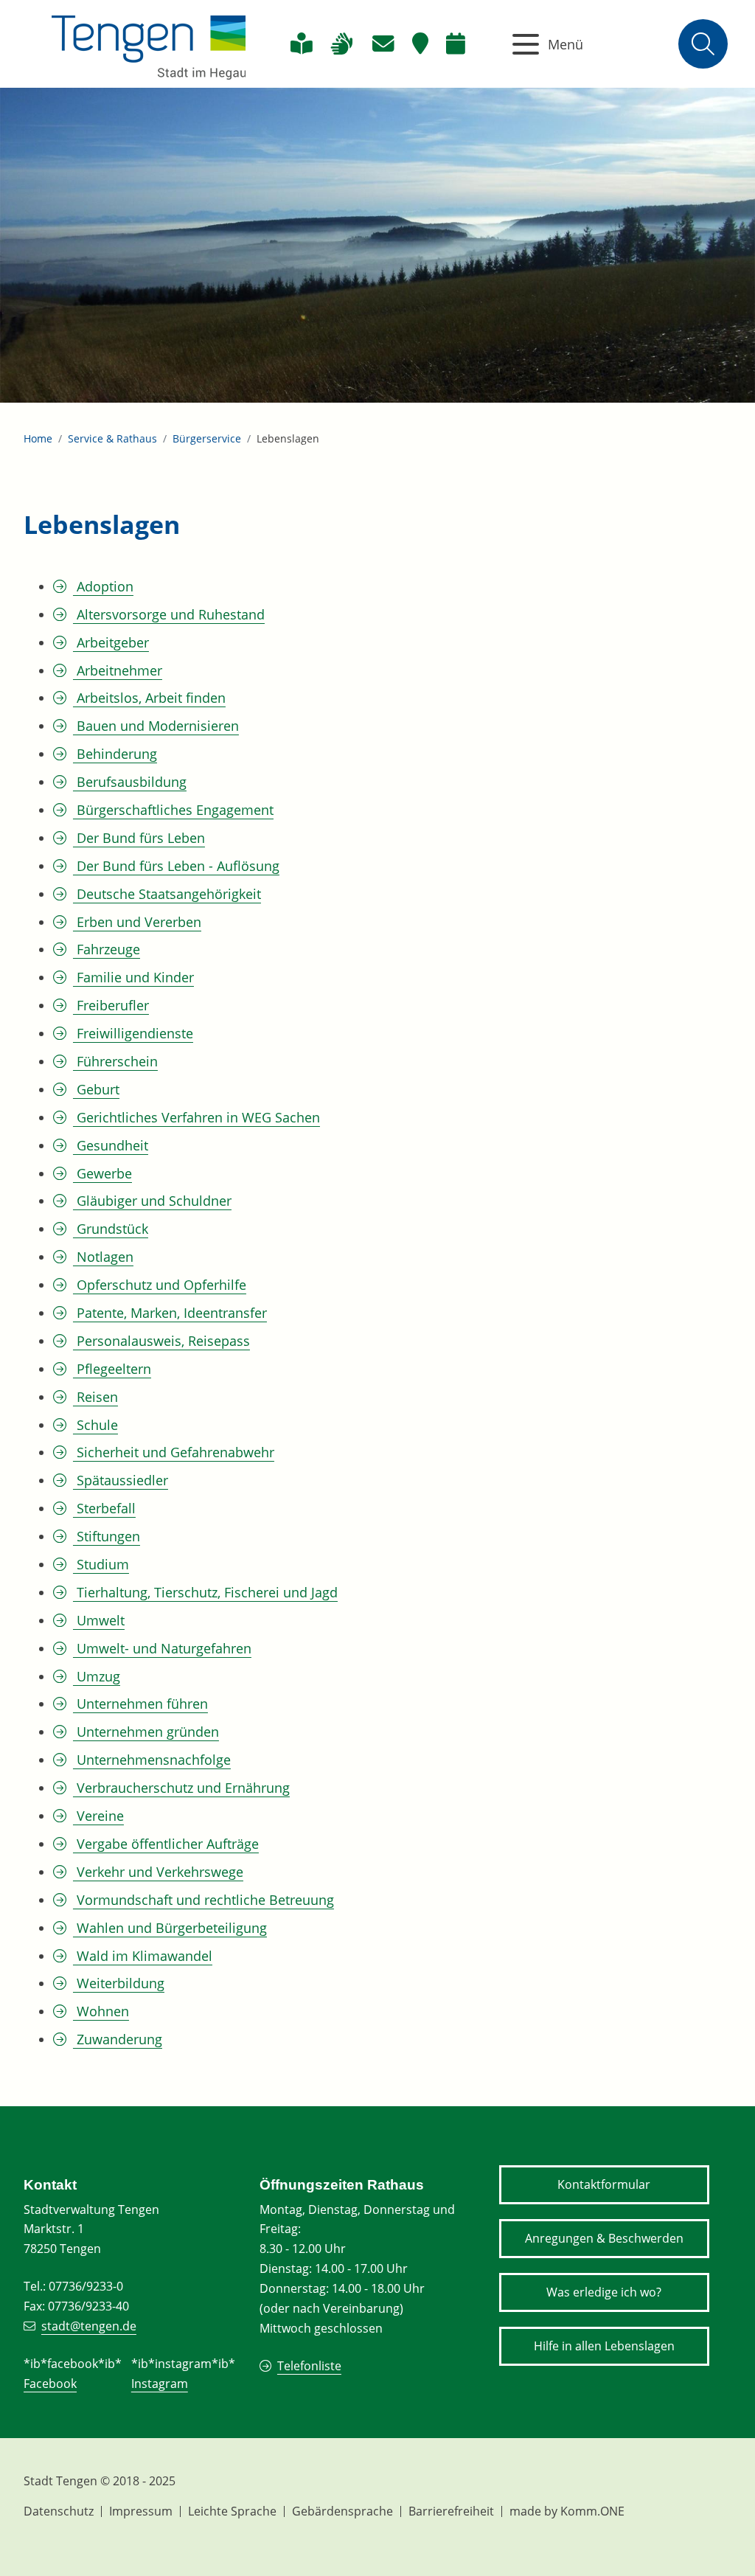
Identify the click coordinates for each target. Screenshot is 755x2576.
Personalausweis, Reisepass (161, 1341)
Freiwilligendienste (133, 1033)
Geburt (96, 1089)
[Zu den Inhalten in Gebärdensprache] (342, 44)
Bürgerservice (207, 438)
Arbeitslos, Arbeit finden (149, 698)
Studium (101, 1564)
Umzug (97, 1676)
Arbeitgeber (111, 642)
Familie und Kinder (133, 977)
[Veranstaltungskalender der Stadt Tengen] (456, 44)
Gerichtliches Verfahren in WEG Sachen (196, 1117)
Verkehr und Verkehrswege (158, 1872)
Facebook (50, 2384)
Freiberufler (111, 1005)
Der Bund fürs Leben (139, 838)
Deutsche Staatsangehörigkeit (167, 894)
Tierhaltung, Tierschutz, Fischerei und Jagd (205, 1592)
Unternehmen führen (140, 1704)
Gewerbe (102, 1173)
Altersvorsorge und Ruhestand (169, 614)
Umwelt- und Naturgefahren (162, 1648)
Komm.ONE (592, 2511)
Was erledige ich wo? (604, 2292)
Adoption (103, 586)
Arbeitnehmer (118, 670)
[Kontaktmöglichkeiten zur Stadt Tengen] (383, 44)
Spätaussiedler (121, 1480)
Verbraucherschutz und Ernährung (181, 1788)
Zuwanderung (118, 2039)
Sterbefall (104, 1508)
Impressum (141, 2511)
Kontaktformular (604, 2184)
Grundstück (111, 1229)
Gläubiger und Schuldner (152, 1201)
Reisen (95, 1397)
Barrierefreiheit (451, 2511)
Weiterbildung (119, 1983)
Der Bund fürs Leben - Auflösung (176, 866)
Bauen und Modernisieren (156, 726)
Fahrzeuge (107, 949)
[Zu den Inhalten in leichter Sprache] (301, 44)
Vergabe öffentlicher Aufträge (166, 1844)
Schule (95, 1425)
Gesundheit (111, 1145)
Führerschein (115, 1061)
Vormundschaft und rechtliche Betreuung (203, 1900)
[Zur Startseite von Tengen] (149, 44)
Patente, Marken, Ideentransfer (170, 1313)
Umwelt (99, 1620)
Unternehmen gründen (146, 1732)
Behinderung (115, 754)
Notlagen (103, 1257)
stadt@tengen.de (89, 2326)
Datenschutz (59, 2511)
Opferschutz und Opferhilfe (160, 1285)
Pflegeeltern (112, 1369)
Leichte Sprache (232, 2511)
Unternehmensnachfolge (152, 1760)
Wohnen (101, 2011)
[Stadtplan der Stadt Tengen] (420, 44)
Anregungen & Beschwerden (604, 2238)
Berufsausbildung (130, 782)
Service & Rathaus (112, 438)
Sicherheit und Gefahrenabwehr (174, 1452)
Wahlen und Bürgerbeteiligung (170, 1928)
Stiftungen (107, 1536)
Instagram (160, 2384)
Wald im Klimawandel (143, 1956)
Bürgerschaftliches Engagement (173, 810)
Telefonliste (309, 2366)
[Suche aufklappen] (703, 44)
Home (38, 438)
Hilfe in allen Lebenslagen (604, 2346)
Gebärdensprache (342, 2511)
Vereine (98, 1816)
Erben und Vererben (137, 922)
